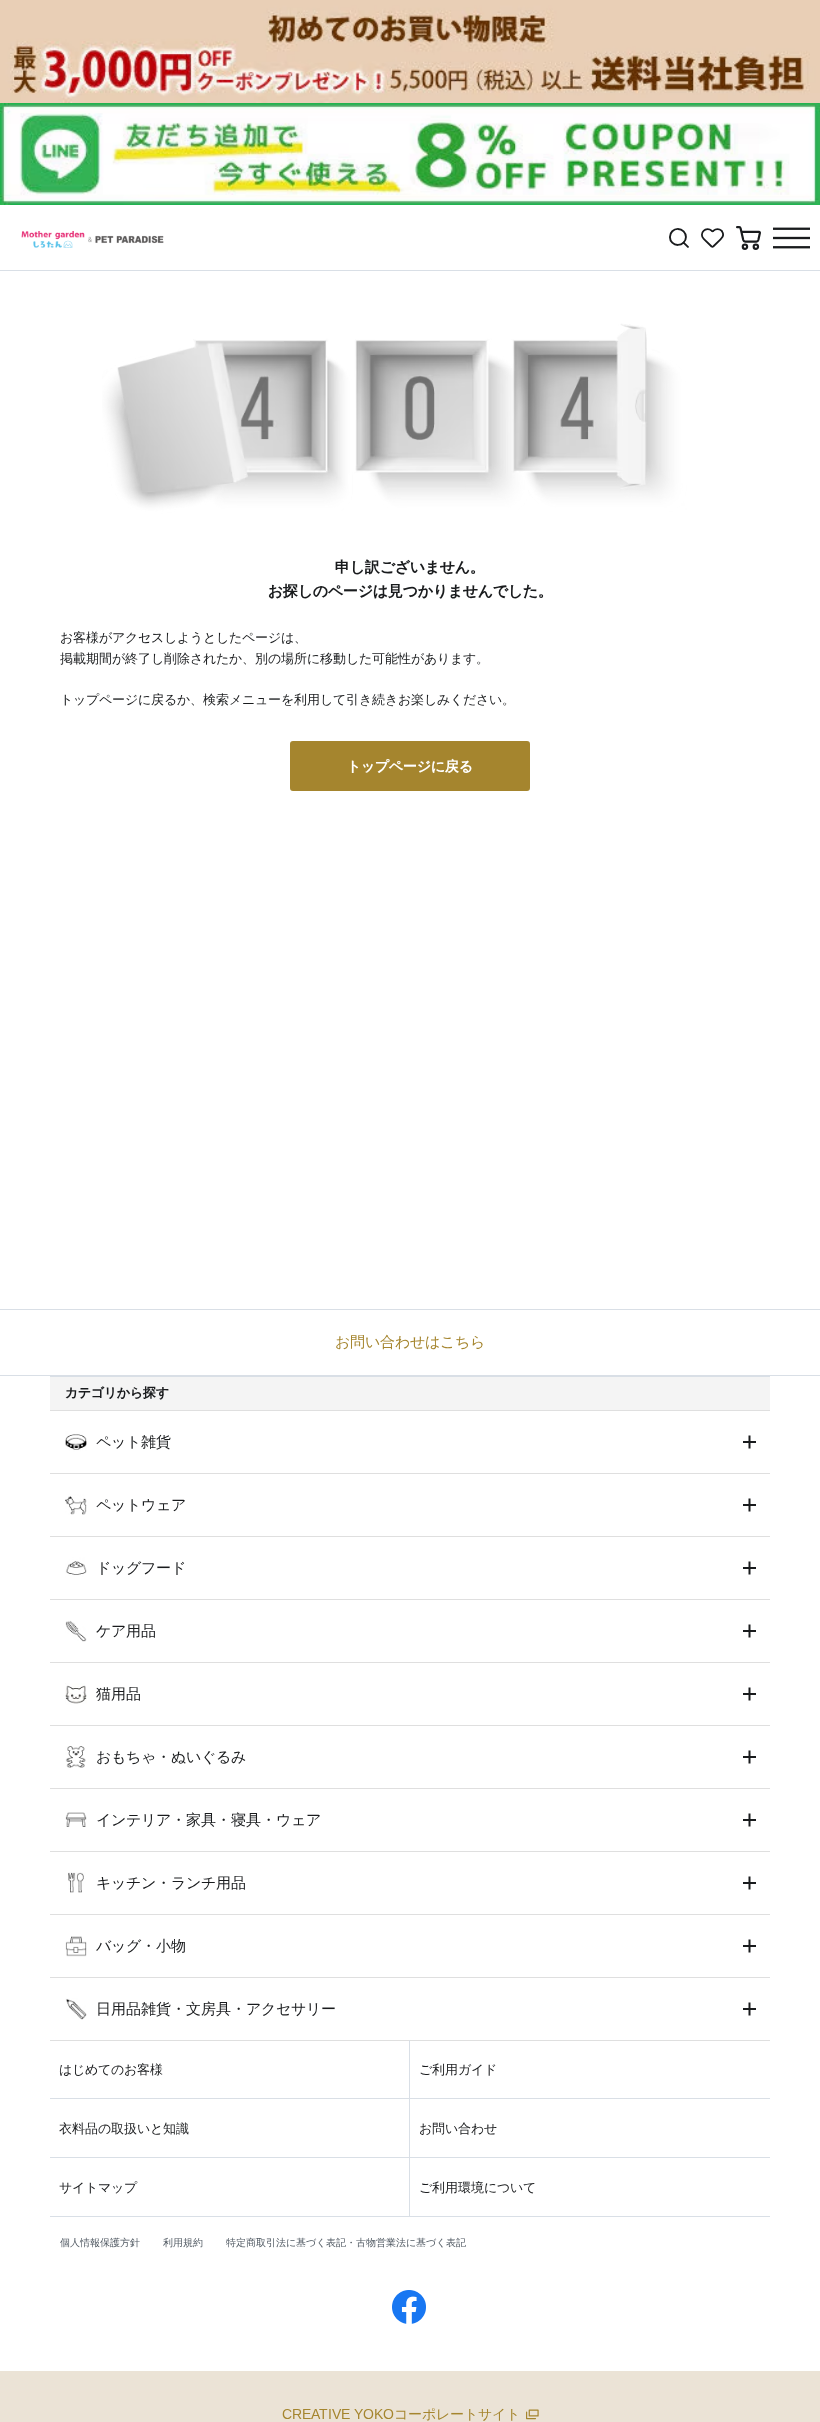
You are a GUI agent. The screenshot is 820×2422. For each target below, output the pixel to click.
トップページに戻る (410, 766)
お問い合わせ (458, 2128)
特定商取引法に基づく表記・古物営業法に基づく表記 (346, 2242)
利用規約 (183, 2242)
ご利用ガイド (458, 2069)
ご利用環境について (477, 2187)
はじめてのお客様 (111, 2069)
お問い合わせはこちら (410, 1341)
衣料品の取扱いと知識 (124, 2128)
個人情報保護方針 (100, 2242)
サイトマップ (98, 2187)
